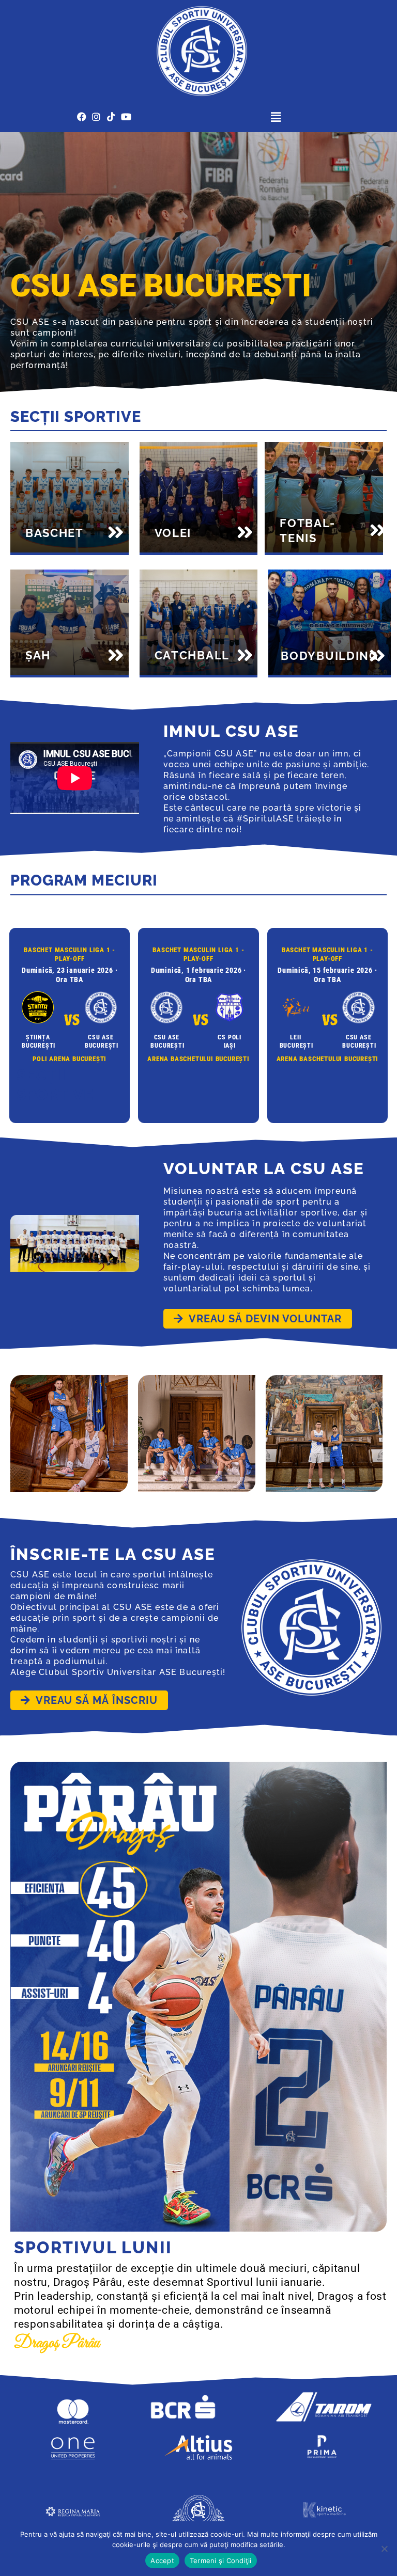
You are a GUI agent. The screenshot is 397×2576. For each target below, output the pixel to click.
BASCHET (55, 533)
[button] (276, 117)
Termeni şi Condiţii (221, 2561)
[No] (384, 2549)
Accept (162, 2561)
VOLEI (173, 533)
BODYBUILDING (329, 656)
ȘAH (38, 655)
